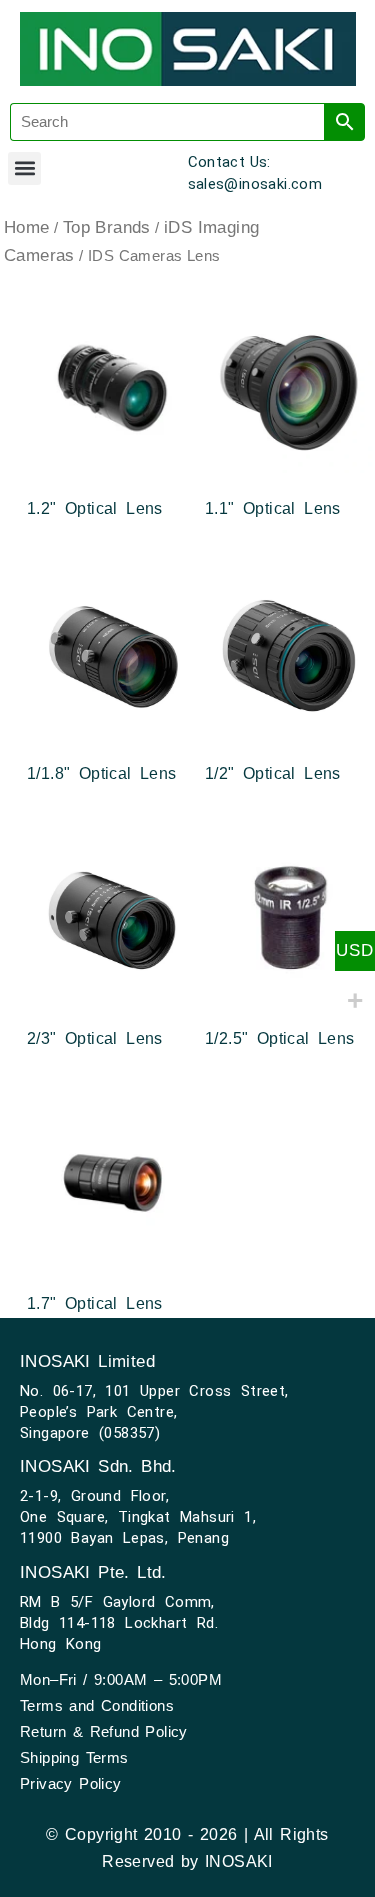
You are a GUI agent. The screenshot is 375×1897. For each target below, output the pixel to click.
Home (27, 227)
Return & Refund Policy (104, 1731)
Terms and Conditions (97, 1705)
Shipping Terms (74, 1757)
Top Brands (107, 227)
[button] (24, 168)
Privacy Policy (71, 1783)
